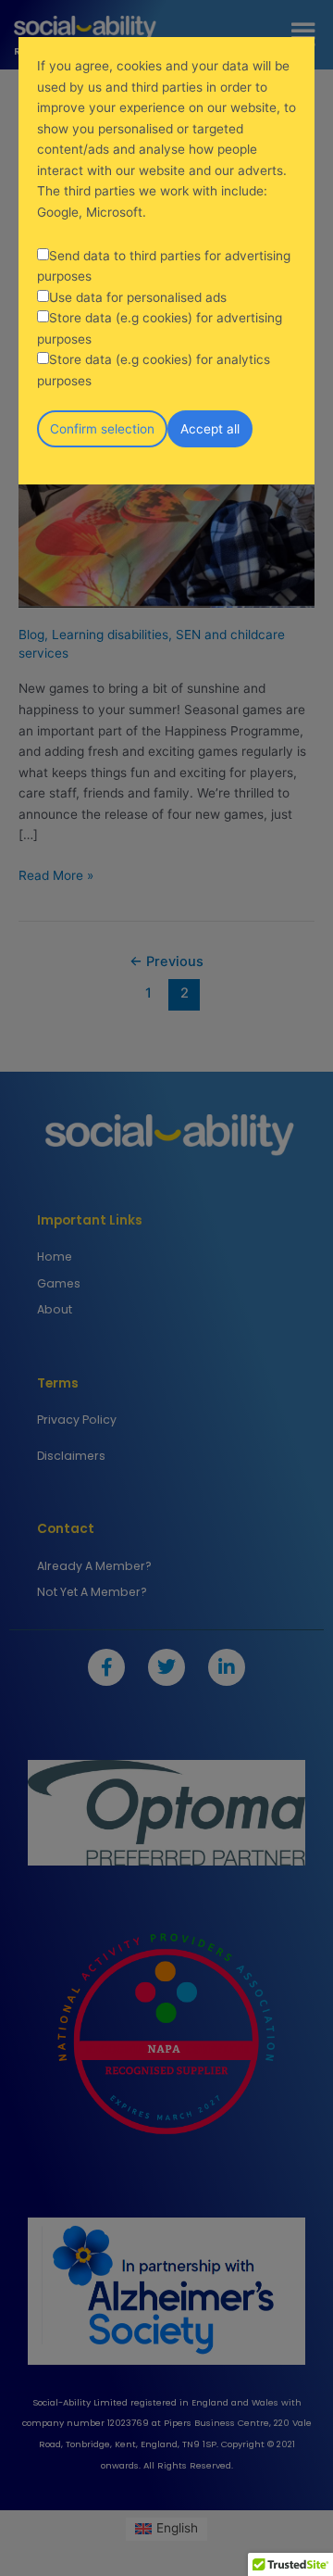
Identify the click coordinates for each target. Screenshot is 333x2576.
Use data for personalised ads (138, 297)
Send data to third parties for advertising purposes (164, 266)
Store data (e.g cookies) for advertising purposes (160, 328)
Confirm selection (102, 429)
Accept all (210, 429)
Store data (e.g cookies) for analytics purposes (154, 370)
